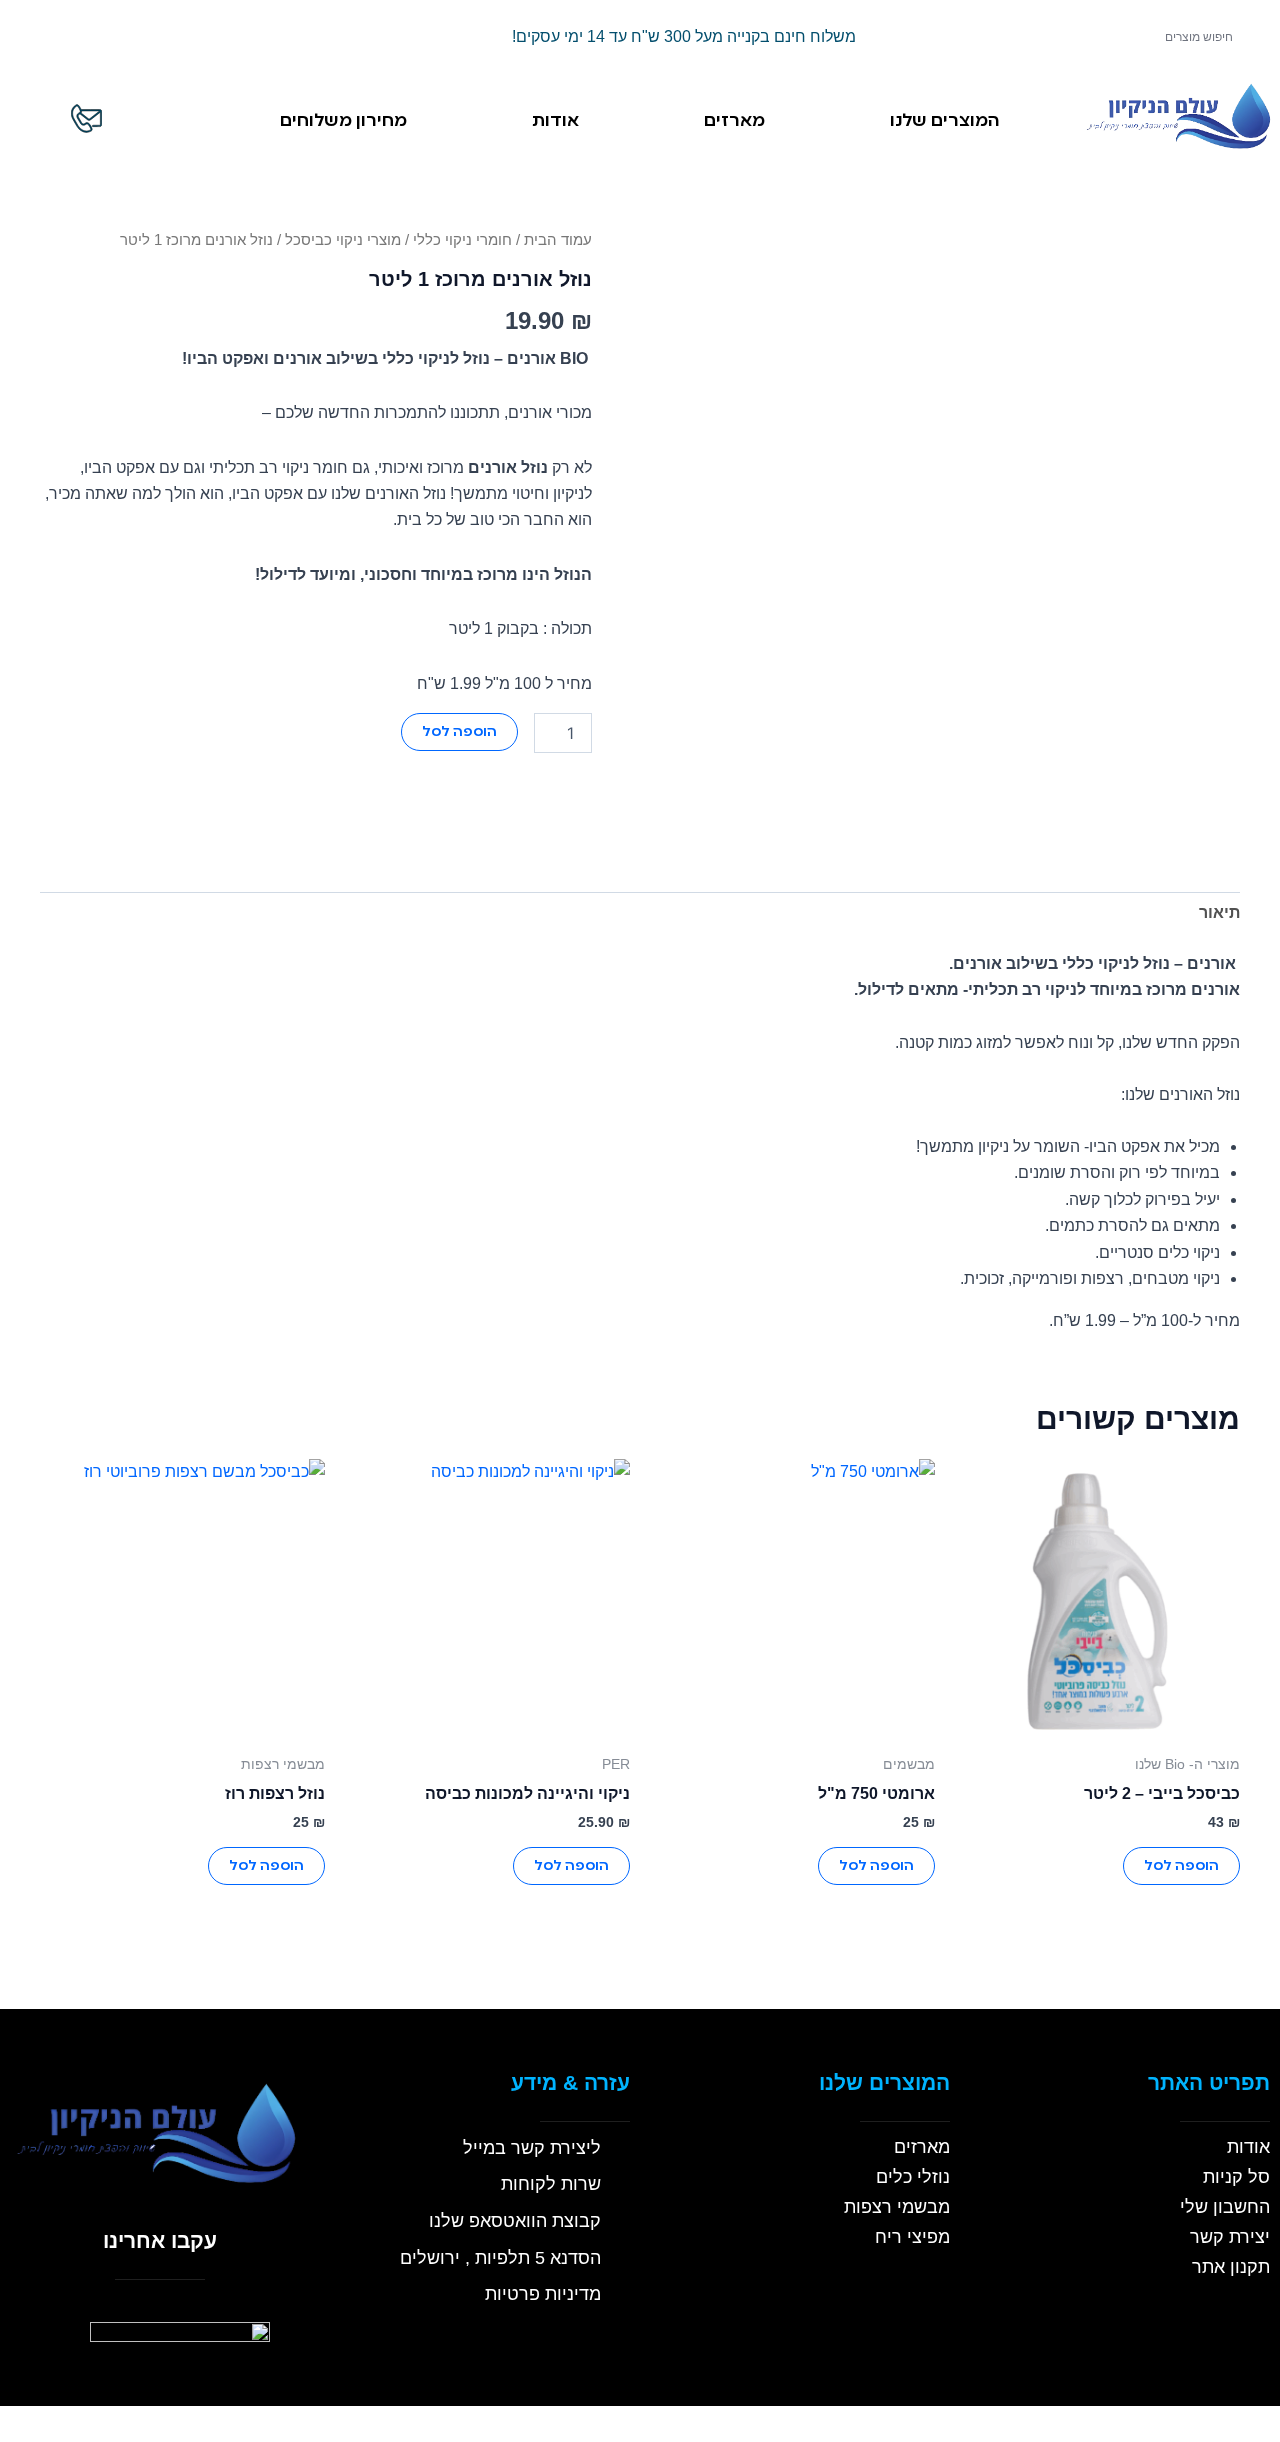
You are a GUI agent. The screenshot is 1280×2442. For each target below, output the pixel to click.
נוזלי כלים (913, 2177)
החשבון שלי (1225, 2207)
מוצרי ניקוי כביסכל (343, 240)
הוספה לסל (459, 732)
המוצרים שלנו (945, 121)
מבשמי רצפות (897, 2207)
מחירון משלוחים (343, 121)
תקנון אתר (1231, 2267)
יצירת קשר (1230, 2237)
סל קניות (1236, 2177)
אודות (555, 121)
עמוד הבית (558, 240)
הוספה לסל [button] (1181, 1866)
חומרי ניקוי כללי (462, 240)
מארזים (734, 121)
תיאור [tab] (1219, 912)
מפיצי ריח (912, 2237)
